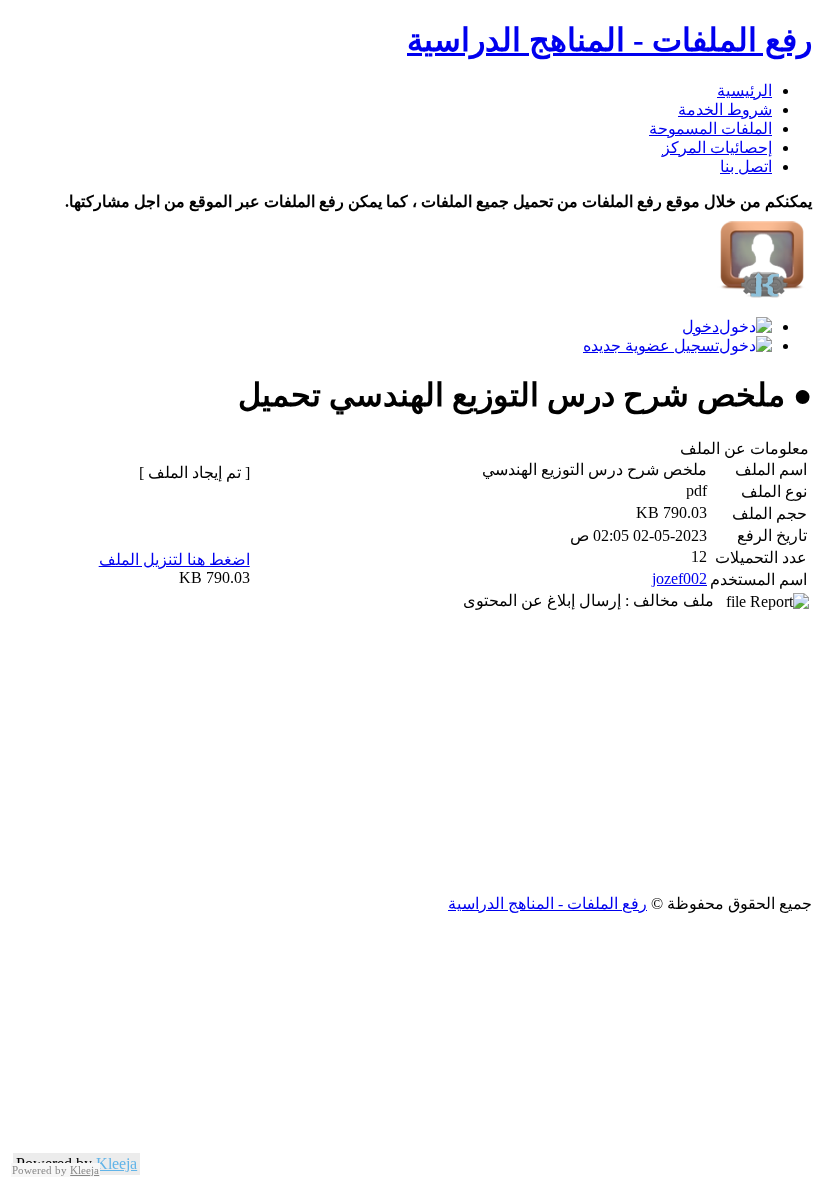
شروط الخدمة (725, 109)
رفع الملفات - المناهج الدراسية (609, 40)
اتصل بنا (746, 166)
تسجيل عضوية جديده (651, 345)
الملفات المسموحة (710, 128)
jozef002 (679, 578)
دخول (700, 326)
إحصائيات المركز (717, 147)
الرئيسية (744, 90)
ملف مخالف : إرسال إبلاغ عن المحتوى (594, 600)
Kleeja (116, 1163)
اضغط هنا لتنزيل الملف (174, 559)
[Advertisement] (410, 754)
